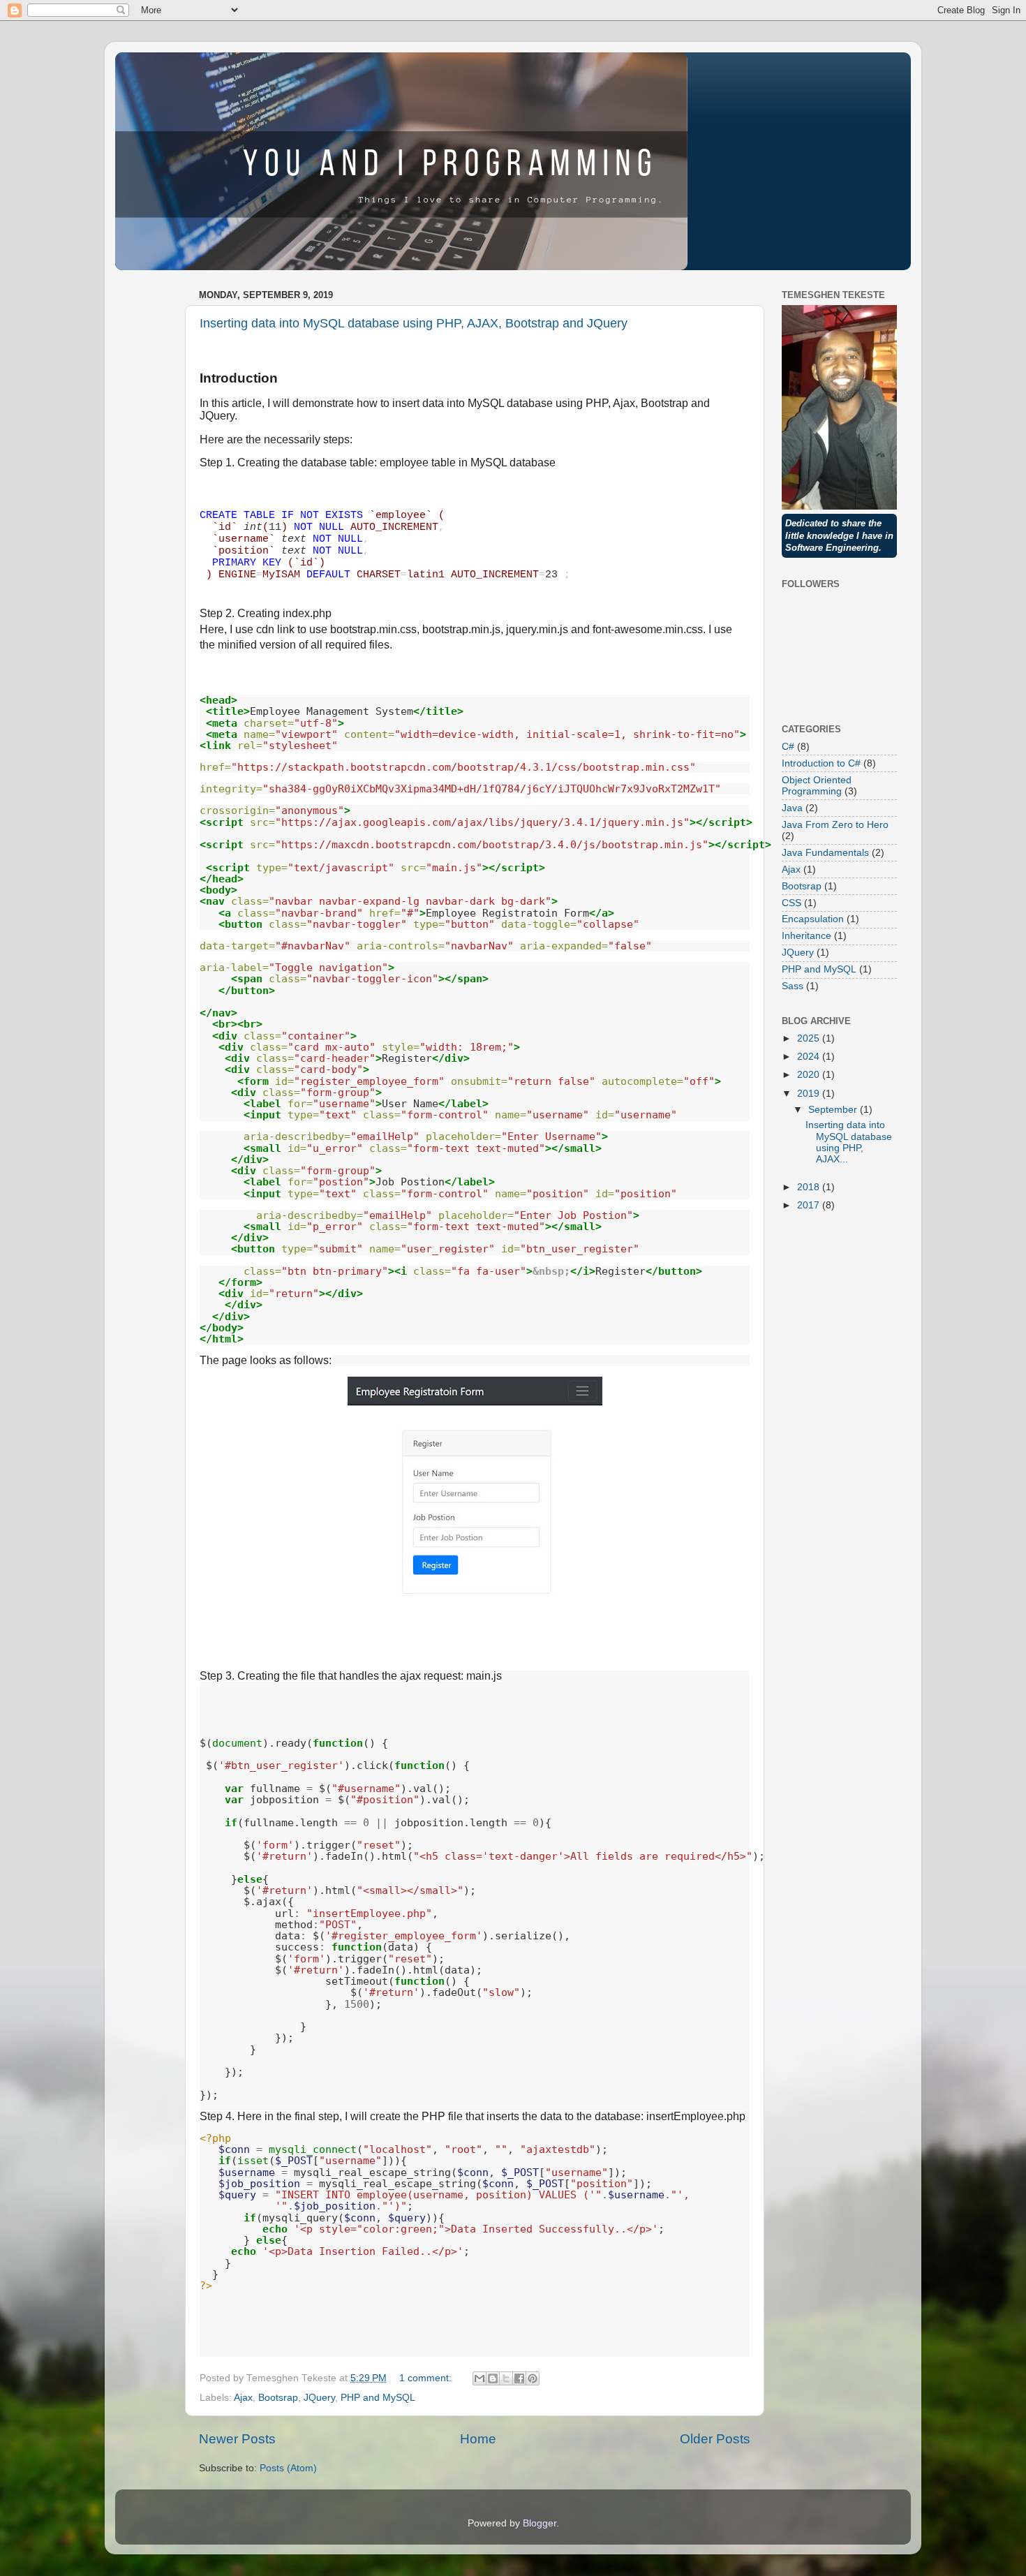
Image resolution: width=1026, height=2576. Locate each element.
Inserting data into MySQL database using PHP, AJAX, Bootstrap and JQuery (414, 323)
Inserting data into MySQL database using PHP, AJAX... (849, 1142)
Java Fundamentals (825, 853)
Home (478, 2439)
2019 (810, 1094)
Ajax (243, 2398)
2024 (810, 1057)
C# (788, 747)
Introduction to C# (821, 763)
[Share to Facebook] (519, 2378)
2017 (810, 1205)
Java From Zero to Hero (835, 825)
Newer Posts (237, 2439)
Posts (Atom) (288, 2468)
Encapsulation (813, 919)
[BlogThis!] (493, 2378)
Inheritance (806, 936)
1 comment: (427, 2378)
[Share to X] (506, 2378)
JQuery (319, 2398)
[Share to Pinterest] (533, 2378)
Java (792, 808)
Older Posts (715, 2439)
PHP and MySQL (378, 2398)
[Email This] (479, 2378)
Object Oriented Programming (817, 786)
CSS (791, 903)
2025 (810, 1038)
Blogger (540, 2523)
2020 (810, 1075)
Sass (793, 986)
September (834, 1110)
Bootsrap (278, 2398)
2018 (810, 1187)
